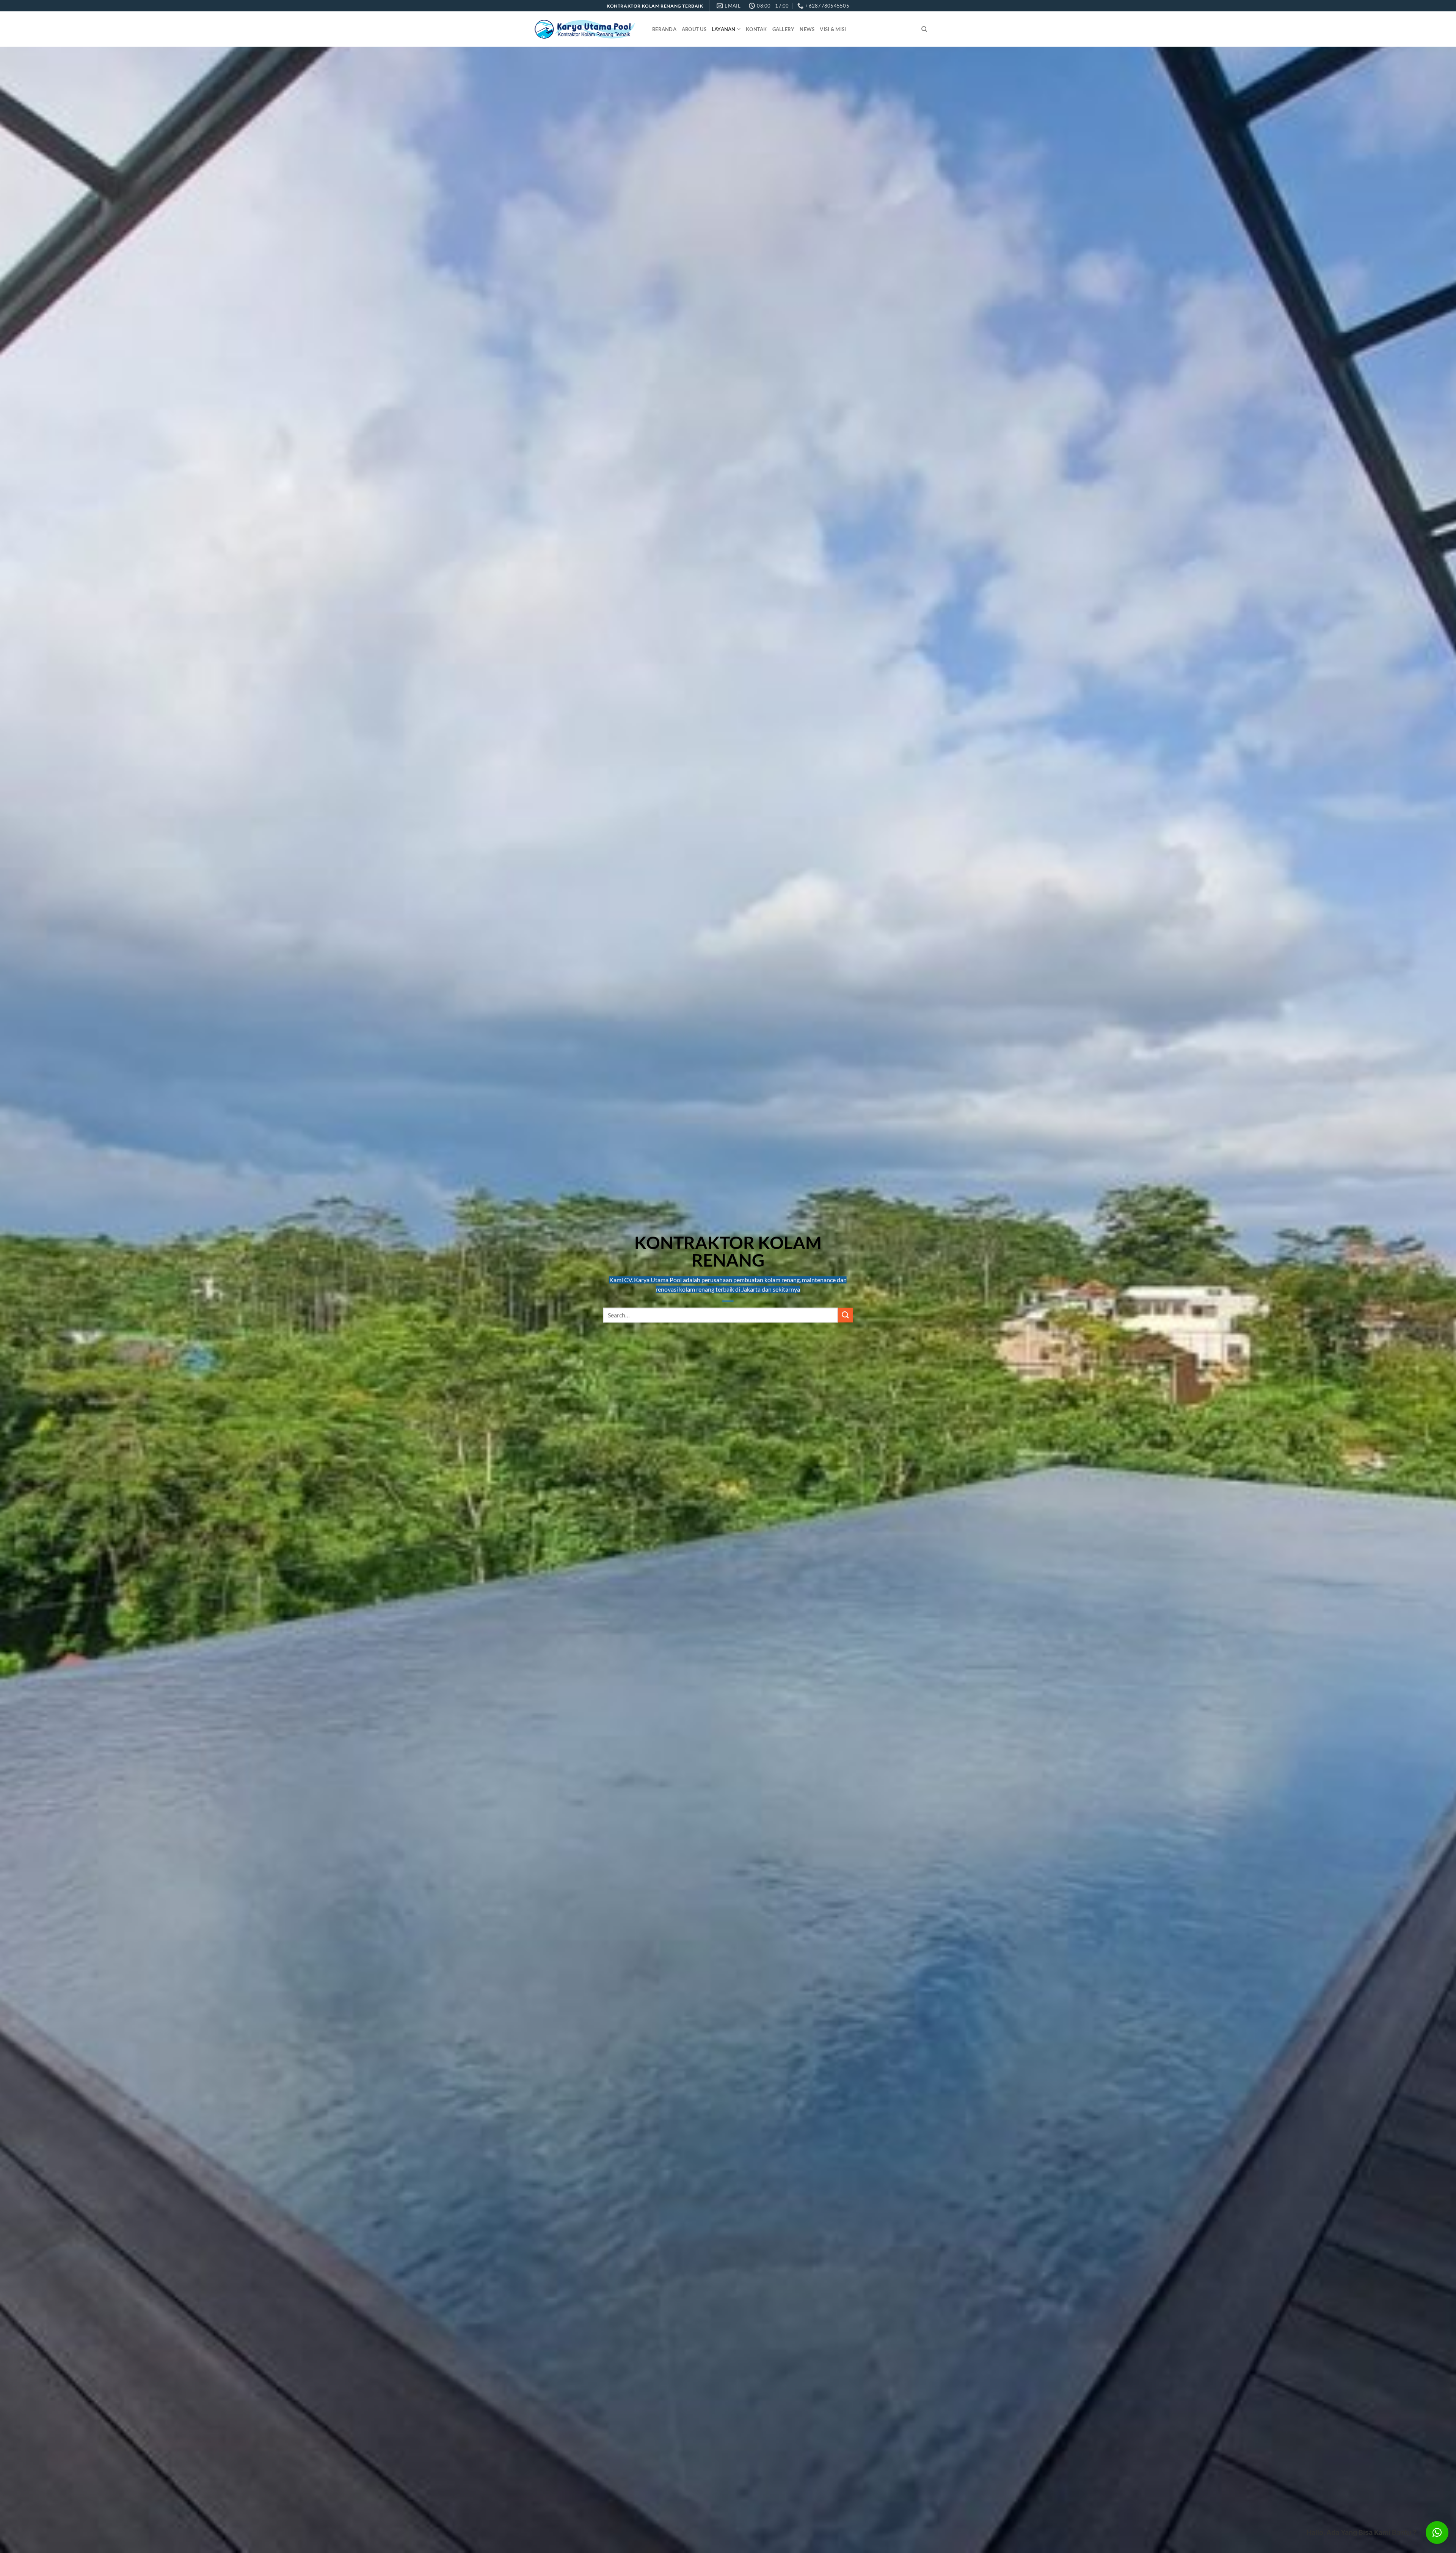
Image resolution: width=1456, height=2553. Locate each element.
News (807, 29)
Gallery (784, 29)
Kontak (756, 29)
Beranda (664, 29)
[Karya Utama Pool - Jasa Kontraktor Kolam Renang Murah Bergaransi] (585, 29)
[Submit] (845, 1315)
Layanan (724, 29)
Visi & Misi (833, 29)
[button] (1437, 2533)
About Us (694, 29)
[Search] (924, 29)
